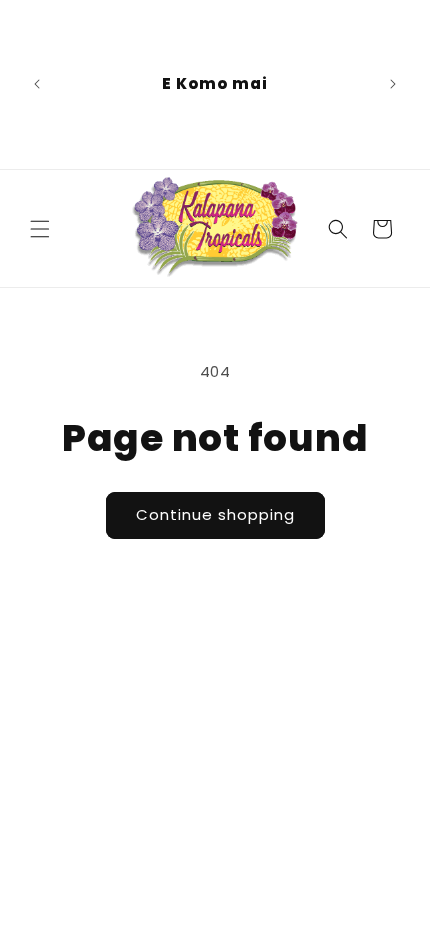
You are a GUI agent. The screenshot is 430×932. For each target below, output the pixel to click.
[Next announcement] (393, 84)
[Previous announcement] (37, 84)
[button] (40, 229)
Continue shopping (215, 514)
